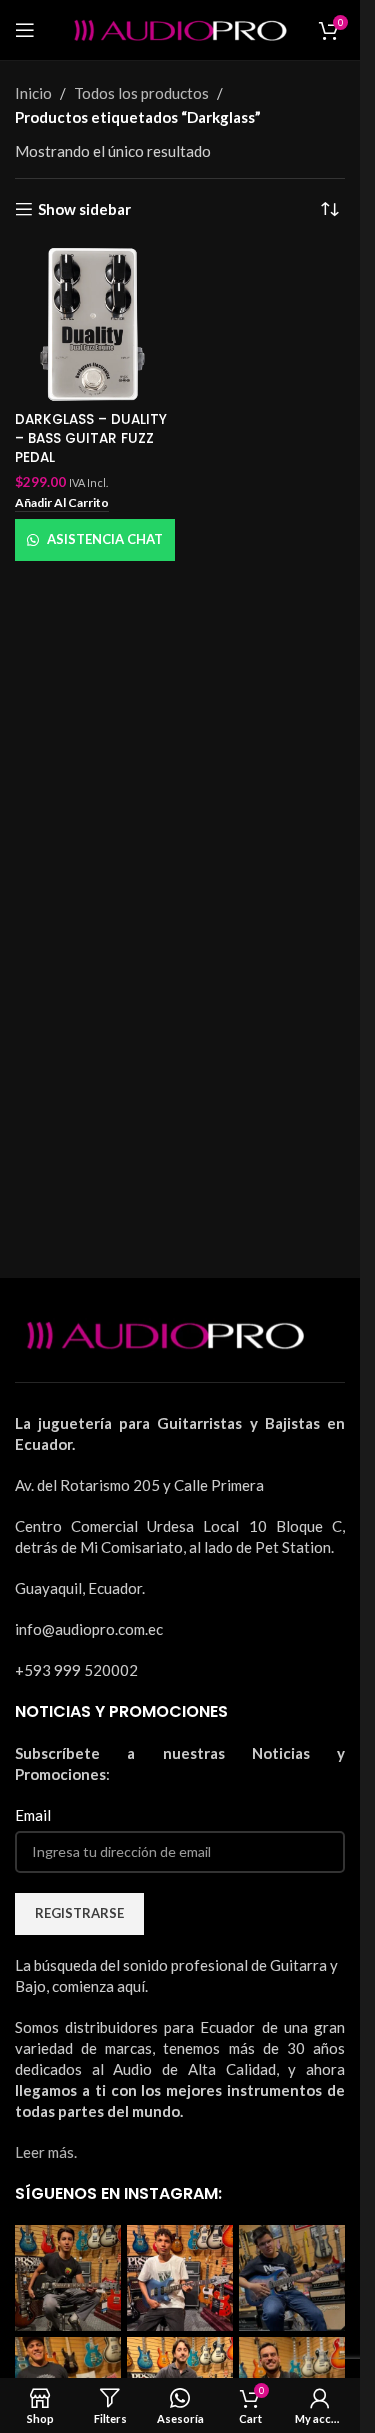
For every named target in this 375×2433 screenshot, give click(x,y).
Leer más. (46, 2152)
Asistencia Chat (105, 539)
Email (33, 1815)
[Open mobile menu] (25, 30)
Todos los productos (141, 93)
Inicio (33, 93)
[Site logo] (180, 28)
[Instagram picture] (68, 2278)
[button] (62, 504)
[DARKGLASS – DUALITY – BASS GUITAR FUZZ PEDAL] (95, 324)
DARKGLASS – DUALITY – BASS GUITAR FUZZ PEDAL (91, 438)
